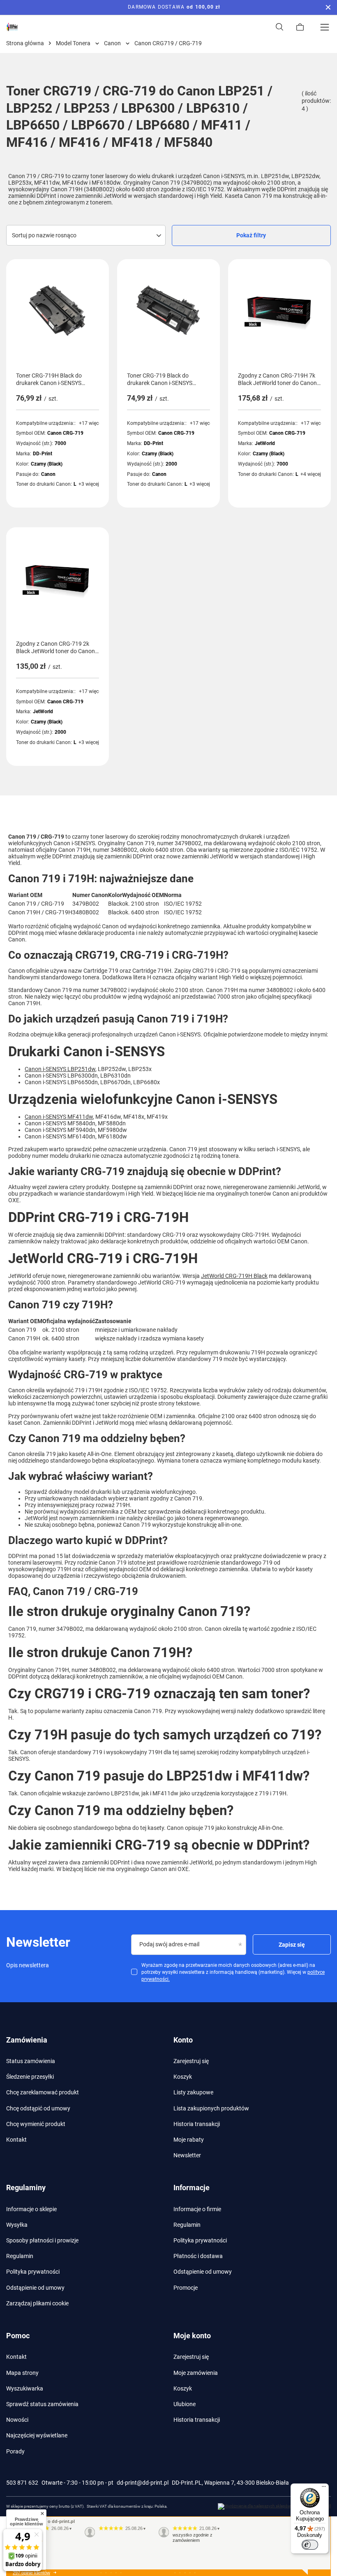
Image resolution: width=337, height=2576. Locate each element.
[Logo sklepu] (12, 27)
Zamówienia (27, 2040)
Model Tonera (73, 43)
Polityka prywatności (33, 2272)
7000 (60, 443)
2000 (171, 464)
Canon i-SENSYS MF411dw (59, 1117)
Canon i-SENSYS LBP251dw (60, 1069)
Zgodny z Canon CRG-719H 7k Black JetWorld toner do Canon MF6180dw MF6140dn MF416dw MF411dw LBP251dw (279, 379)
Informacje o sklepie (31, 2209)
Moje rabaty (189, 2140)
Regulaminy (26, 2188)
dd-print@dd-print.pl (143, 2483)
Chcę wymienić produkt (36, 2124)
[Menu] (325, 27)
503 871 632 (22, 2483)
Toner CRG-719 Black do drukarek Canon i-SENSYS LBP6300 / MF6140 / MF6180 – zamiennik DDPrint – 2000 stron (168, 379)
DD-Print (43, 454)
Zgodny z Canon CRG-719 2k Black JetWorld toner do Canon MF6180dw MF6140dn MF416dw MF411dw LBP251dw (57, 648)
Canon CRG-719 (65, 433)
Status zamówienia (31, 2061)
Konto (183, 2040)
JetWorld (265, 443)
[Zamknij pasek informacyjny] (328, 7)
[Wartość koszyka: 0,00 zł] (300, 27)
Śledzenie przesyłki (30, 2077)
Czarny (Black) (47, 464)
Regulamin (20, 2256)
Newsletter (187, 2155)
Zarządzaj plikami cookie (37, 2303)
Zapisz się (292, 1945)
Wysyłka (17, 2225)
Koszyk (183, 2077)
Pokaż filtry (251, 235)
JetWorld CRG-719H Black (234, 1276)
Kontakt (16, 2140)
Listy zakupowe (193, 2092)
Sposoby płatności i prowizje (42, 2240)
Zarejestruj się (191, 2061)
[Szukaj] (279, 27)
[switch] (310, 2545)
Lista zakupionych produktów (211, 2108)
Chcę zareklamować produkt (43, 2092)
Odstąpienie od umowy (35, 2288)
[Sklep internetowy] (274, 2506)
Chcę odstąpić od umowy (38, 2108)
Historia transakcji (197, 2124)
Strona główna (25, 43)
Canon (112, 43)
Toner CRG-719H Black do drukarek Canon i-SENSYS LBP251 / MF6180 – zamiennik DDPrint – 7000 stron (55, 379)
